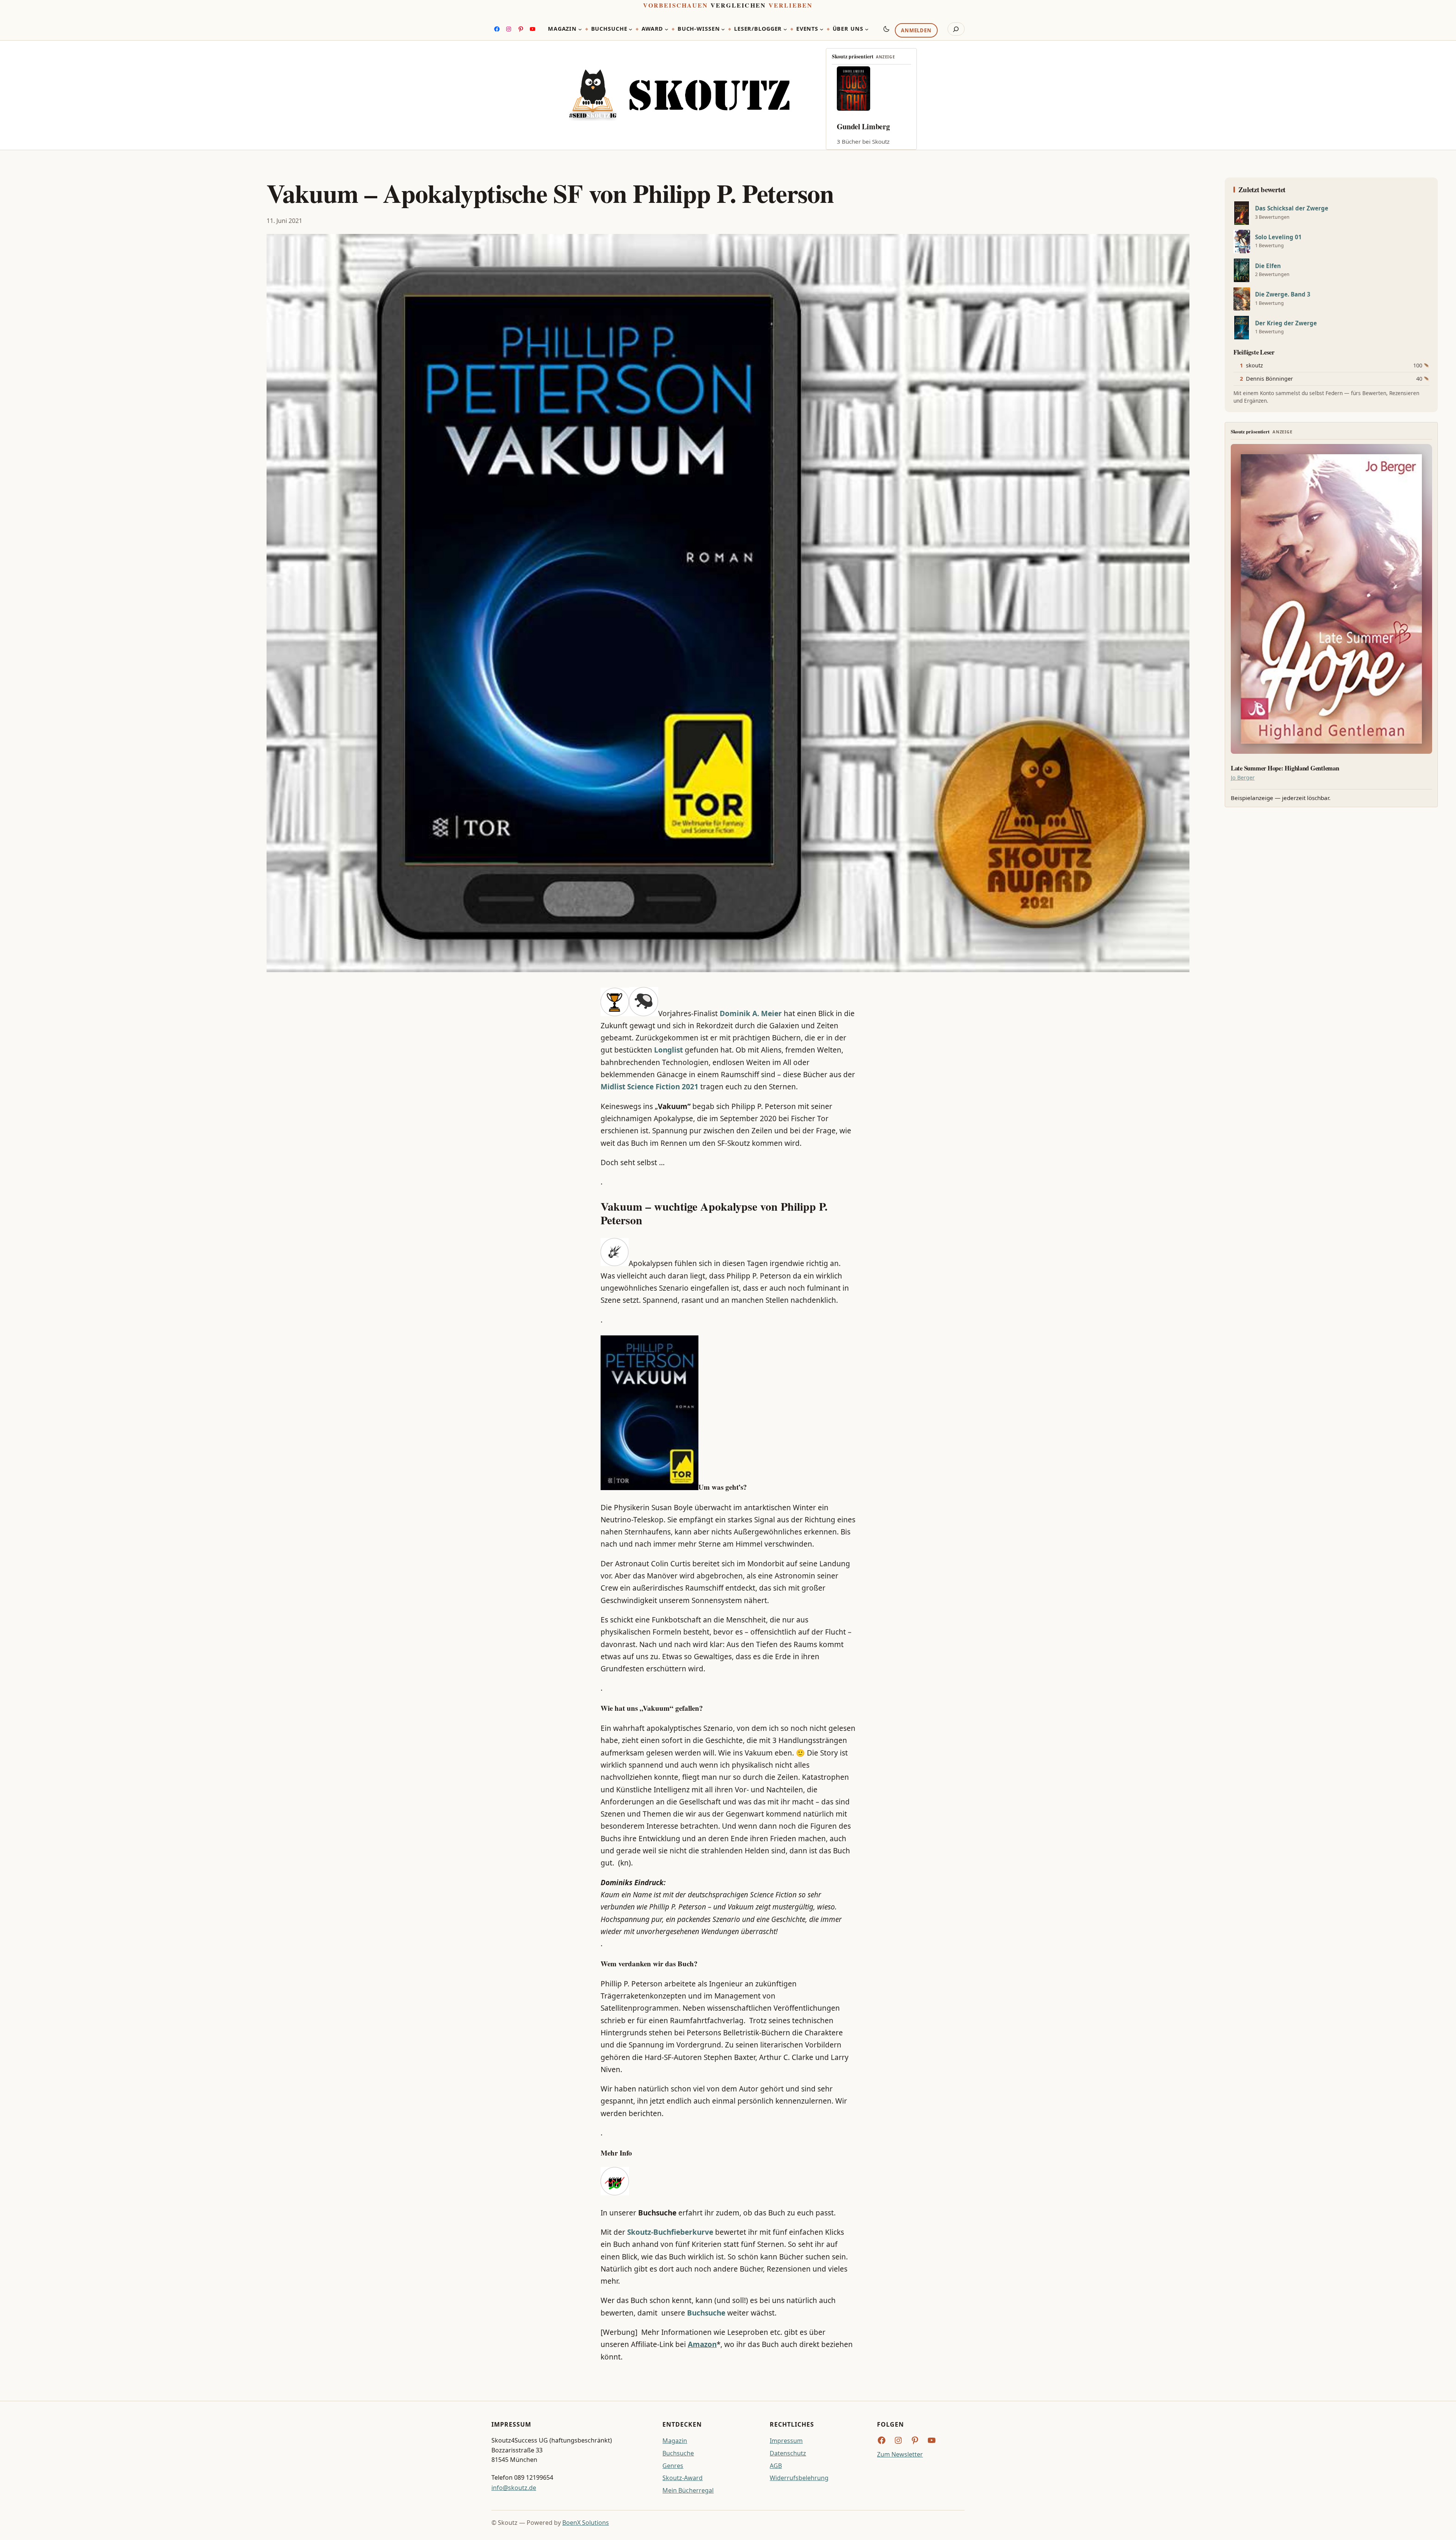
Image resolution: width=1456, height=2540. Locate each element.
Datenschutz (788, 2453)
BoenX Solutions (586, 2523)
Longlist (668, 1050)
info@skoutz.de (514, 2488)
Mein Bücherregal (688, 2490)
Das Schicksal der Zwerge (1292, 208)
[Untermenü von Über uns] (867, 29)
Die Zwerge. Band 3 (1283, 294)
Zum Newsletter (900, 2454)
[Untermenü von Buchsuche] (631, 29)
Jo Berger (1243, 777)
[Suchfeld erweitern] (956, 29)
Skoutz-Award (682, 2478)
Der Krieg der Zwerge (1286, 323)
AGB (776, 2466)
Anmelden (916, 31)
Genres (673, 2466)
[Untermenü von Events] (822, 29)
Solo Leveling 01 (1278, 237)
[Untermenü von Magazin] (580, 29)
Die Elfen (1268, 266)
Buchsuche (678, 2453)
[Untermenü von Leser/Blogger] (785, 29)
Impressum (786, 2441)
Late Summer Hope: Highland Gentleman (1285, 768)
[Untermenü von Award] (667, 29)
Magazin (675, 2441)
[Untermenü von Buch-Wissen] (723, 29)
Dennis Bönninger (1269, 379)
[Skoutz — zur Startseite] (679, 95)
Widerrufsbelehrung (799, 2478)
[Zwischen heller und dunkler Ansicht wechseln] (886, 29)
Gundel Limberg (863, 126)
